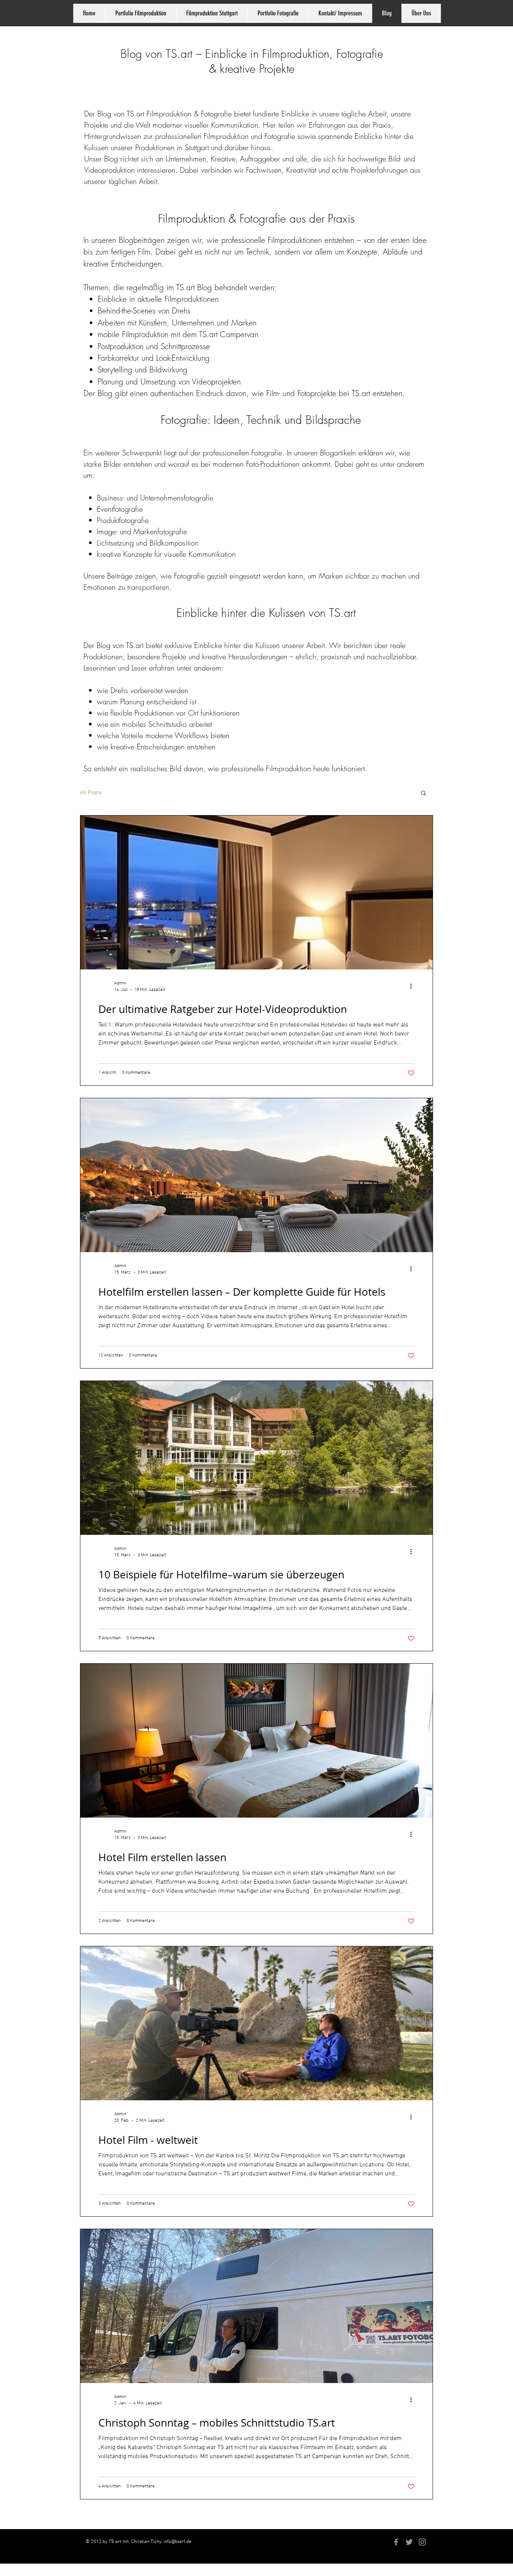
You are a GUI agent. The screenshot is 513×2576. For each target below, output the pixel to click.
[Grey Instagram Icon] (422, 2542)
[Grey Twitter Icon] (409, 2542)
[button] (423, 794)
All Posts (91, 793)
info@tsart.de (177, 2542)
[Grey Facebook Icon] (396, 2542)
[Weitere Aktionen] (413, 986)
